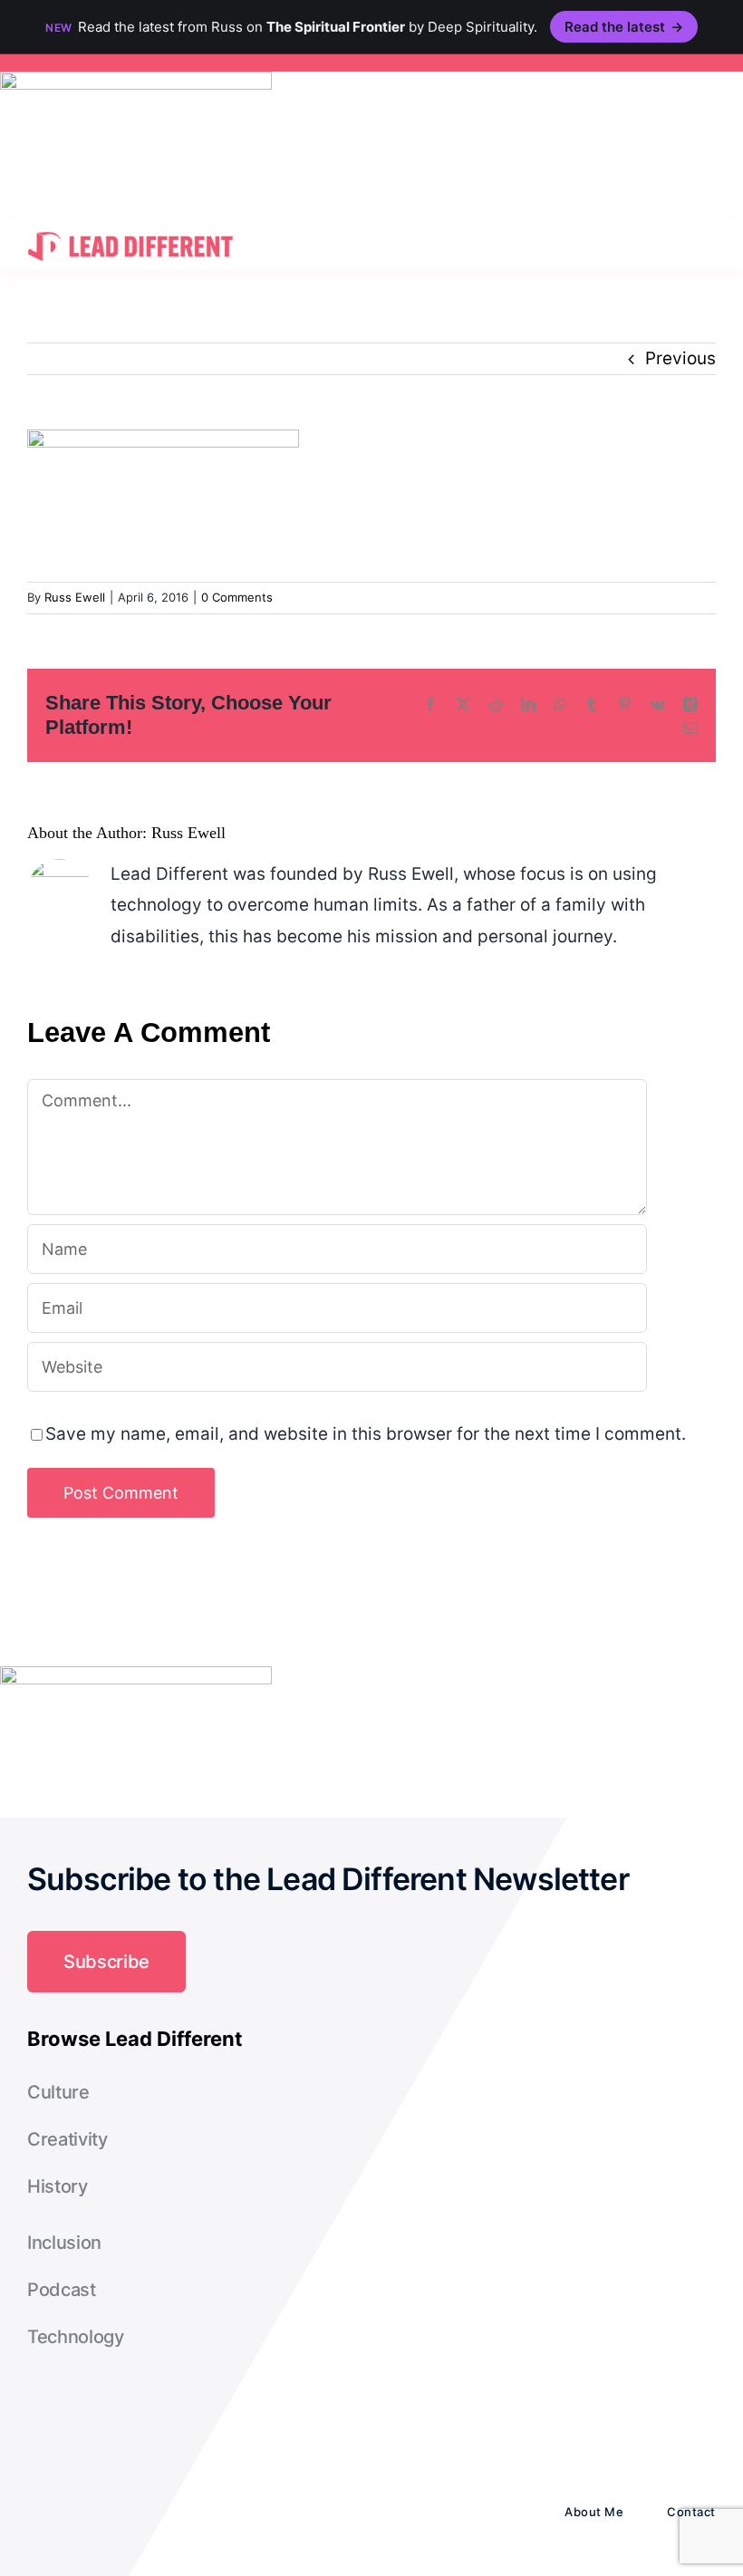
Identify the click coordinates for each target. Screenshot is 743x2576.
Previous (680, 358)
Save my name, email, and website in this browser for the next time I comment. (366, 1434)
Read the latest (624, 27)
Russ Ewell (75, 597)
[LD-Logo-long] (130, 232)
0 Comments (237, 597)
